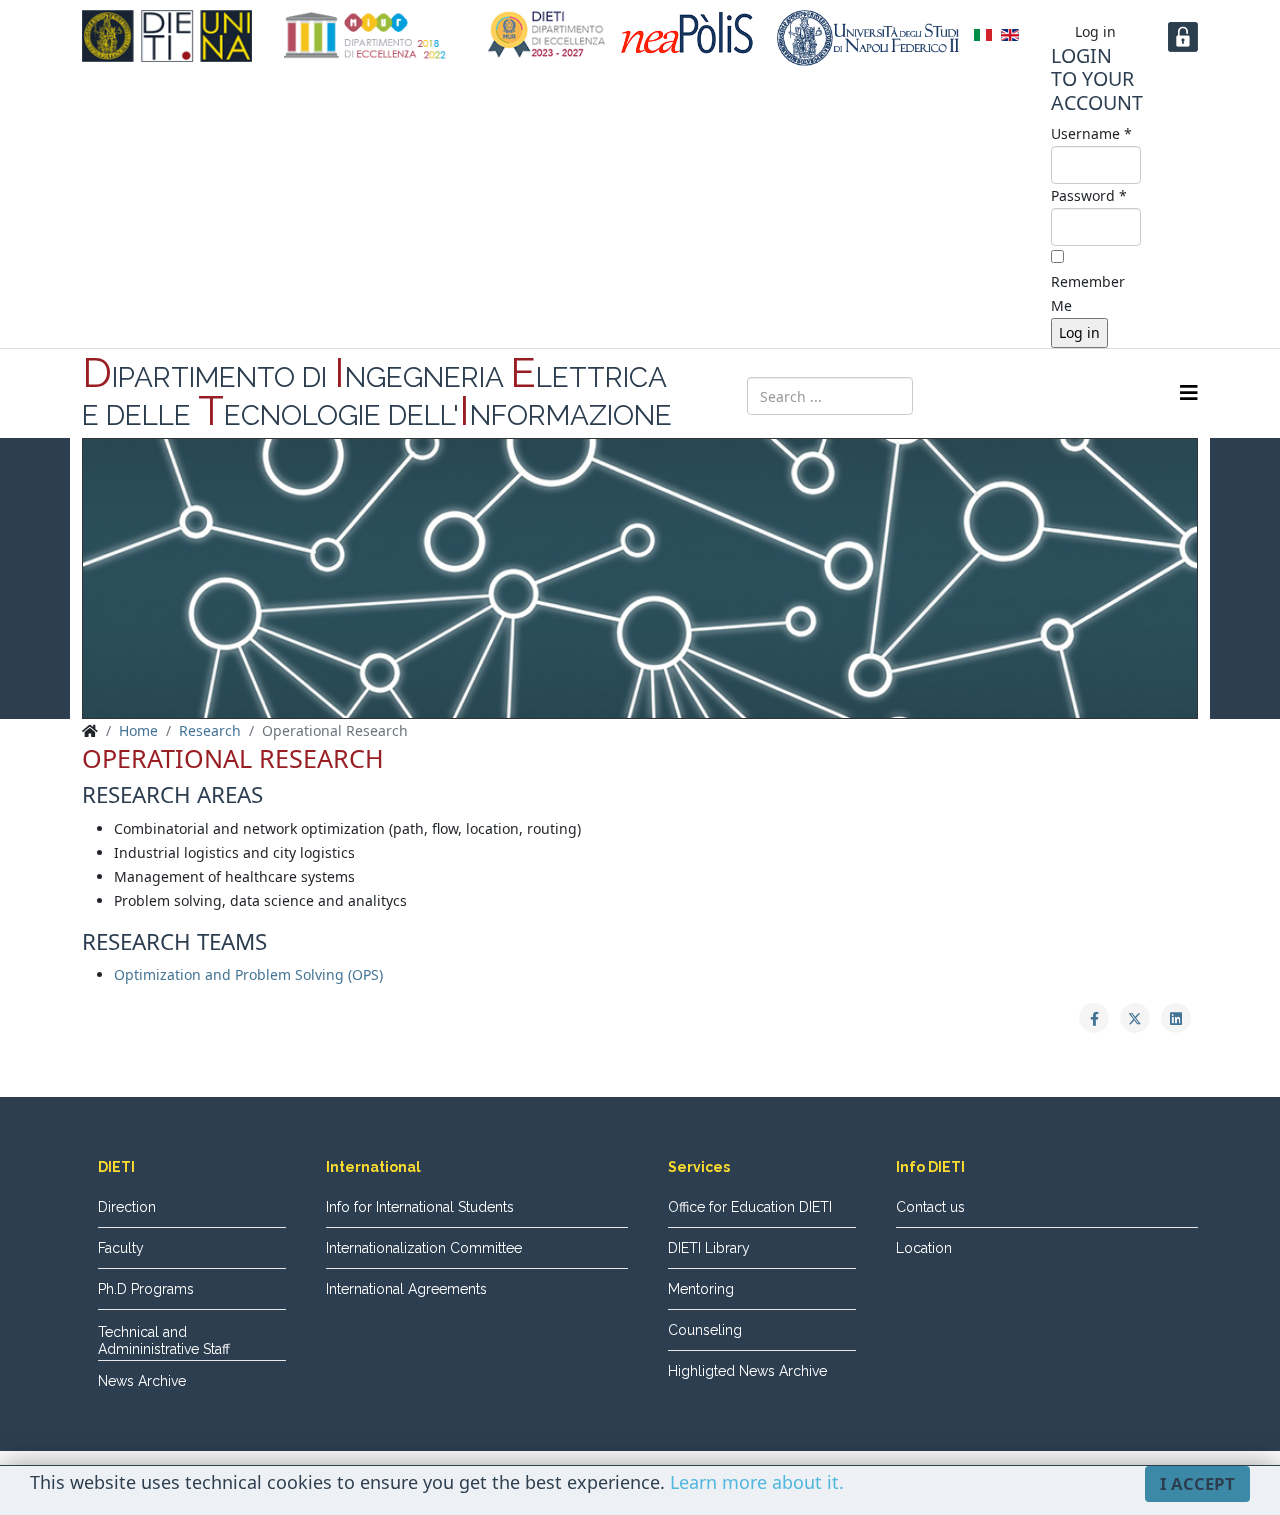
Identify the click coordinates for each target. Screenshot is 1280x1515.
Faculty (121, 1248)
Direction (127, 1207)
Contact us (930, 1207)
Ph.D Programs (146, 1289)
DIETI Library (709, 1248)
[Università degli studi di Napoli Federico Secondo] (868, 38)
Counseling (705, 1330)
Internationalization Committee (424, 1248)
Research (210, 730)
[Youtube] (1058, 394)
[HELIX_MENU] (1189, 392)
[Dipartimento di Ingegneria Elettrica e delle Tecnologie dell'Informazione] (167, 36)
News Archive (142, 1381)
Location (924, 1248)
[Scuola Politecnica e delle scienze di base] (691, 33)
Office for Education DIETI (750, 1207)
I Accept (1197, 1483)
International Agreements (406, 1289)
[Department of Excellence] (365, 35)
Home (138, 730)
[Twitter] (1020, 394)
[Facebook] (982, 394)
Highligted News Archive (747, 1371)
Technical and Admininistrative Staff (164, 1340)
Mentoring (701, 1289)
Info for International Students (420, 1207)
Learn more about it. (757, 1482)
